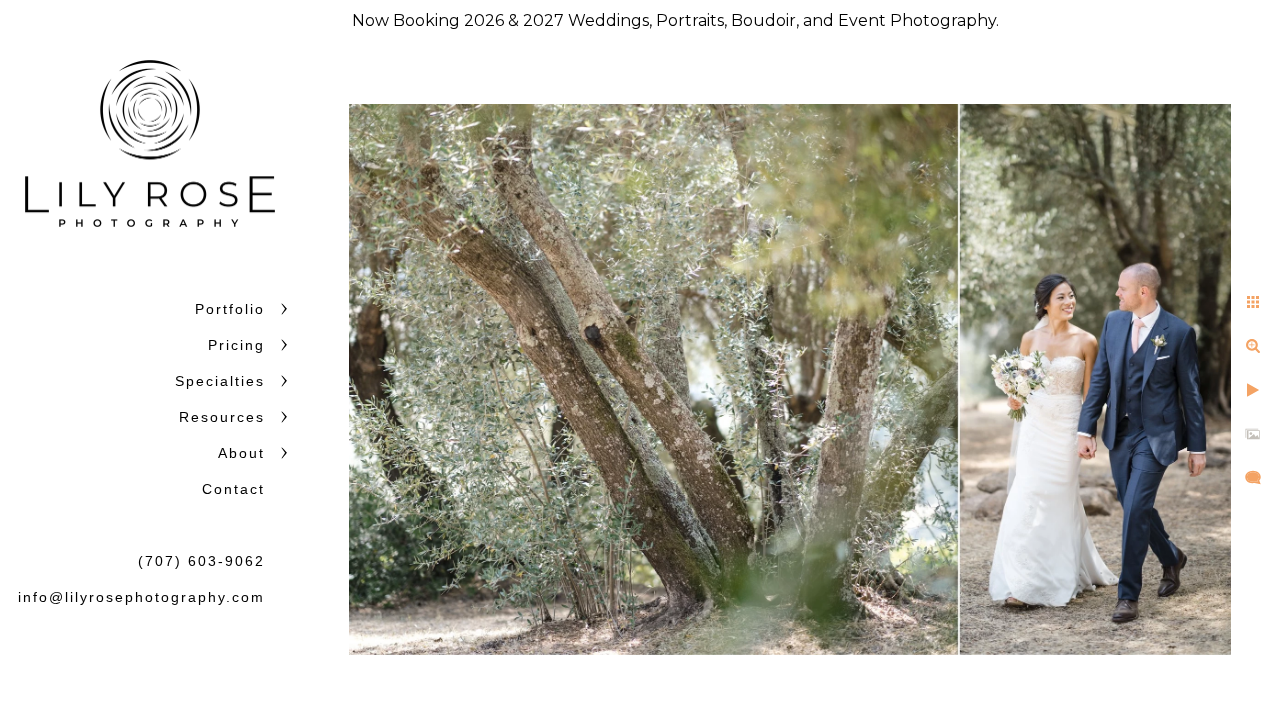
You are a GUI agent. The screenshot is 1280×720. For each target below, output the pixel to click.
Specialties (220, 381)
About (241, 453)
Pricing (236, 345)
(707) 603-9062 (201, 561)
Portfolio (230, 309)
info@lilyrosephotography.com (141, 597)
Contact (233, 489)
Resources (222, 417)
